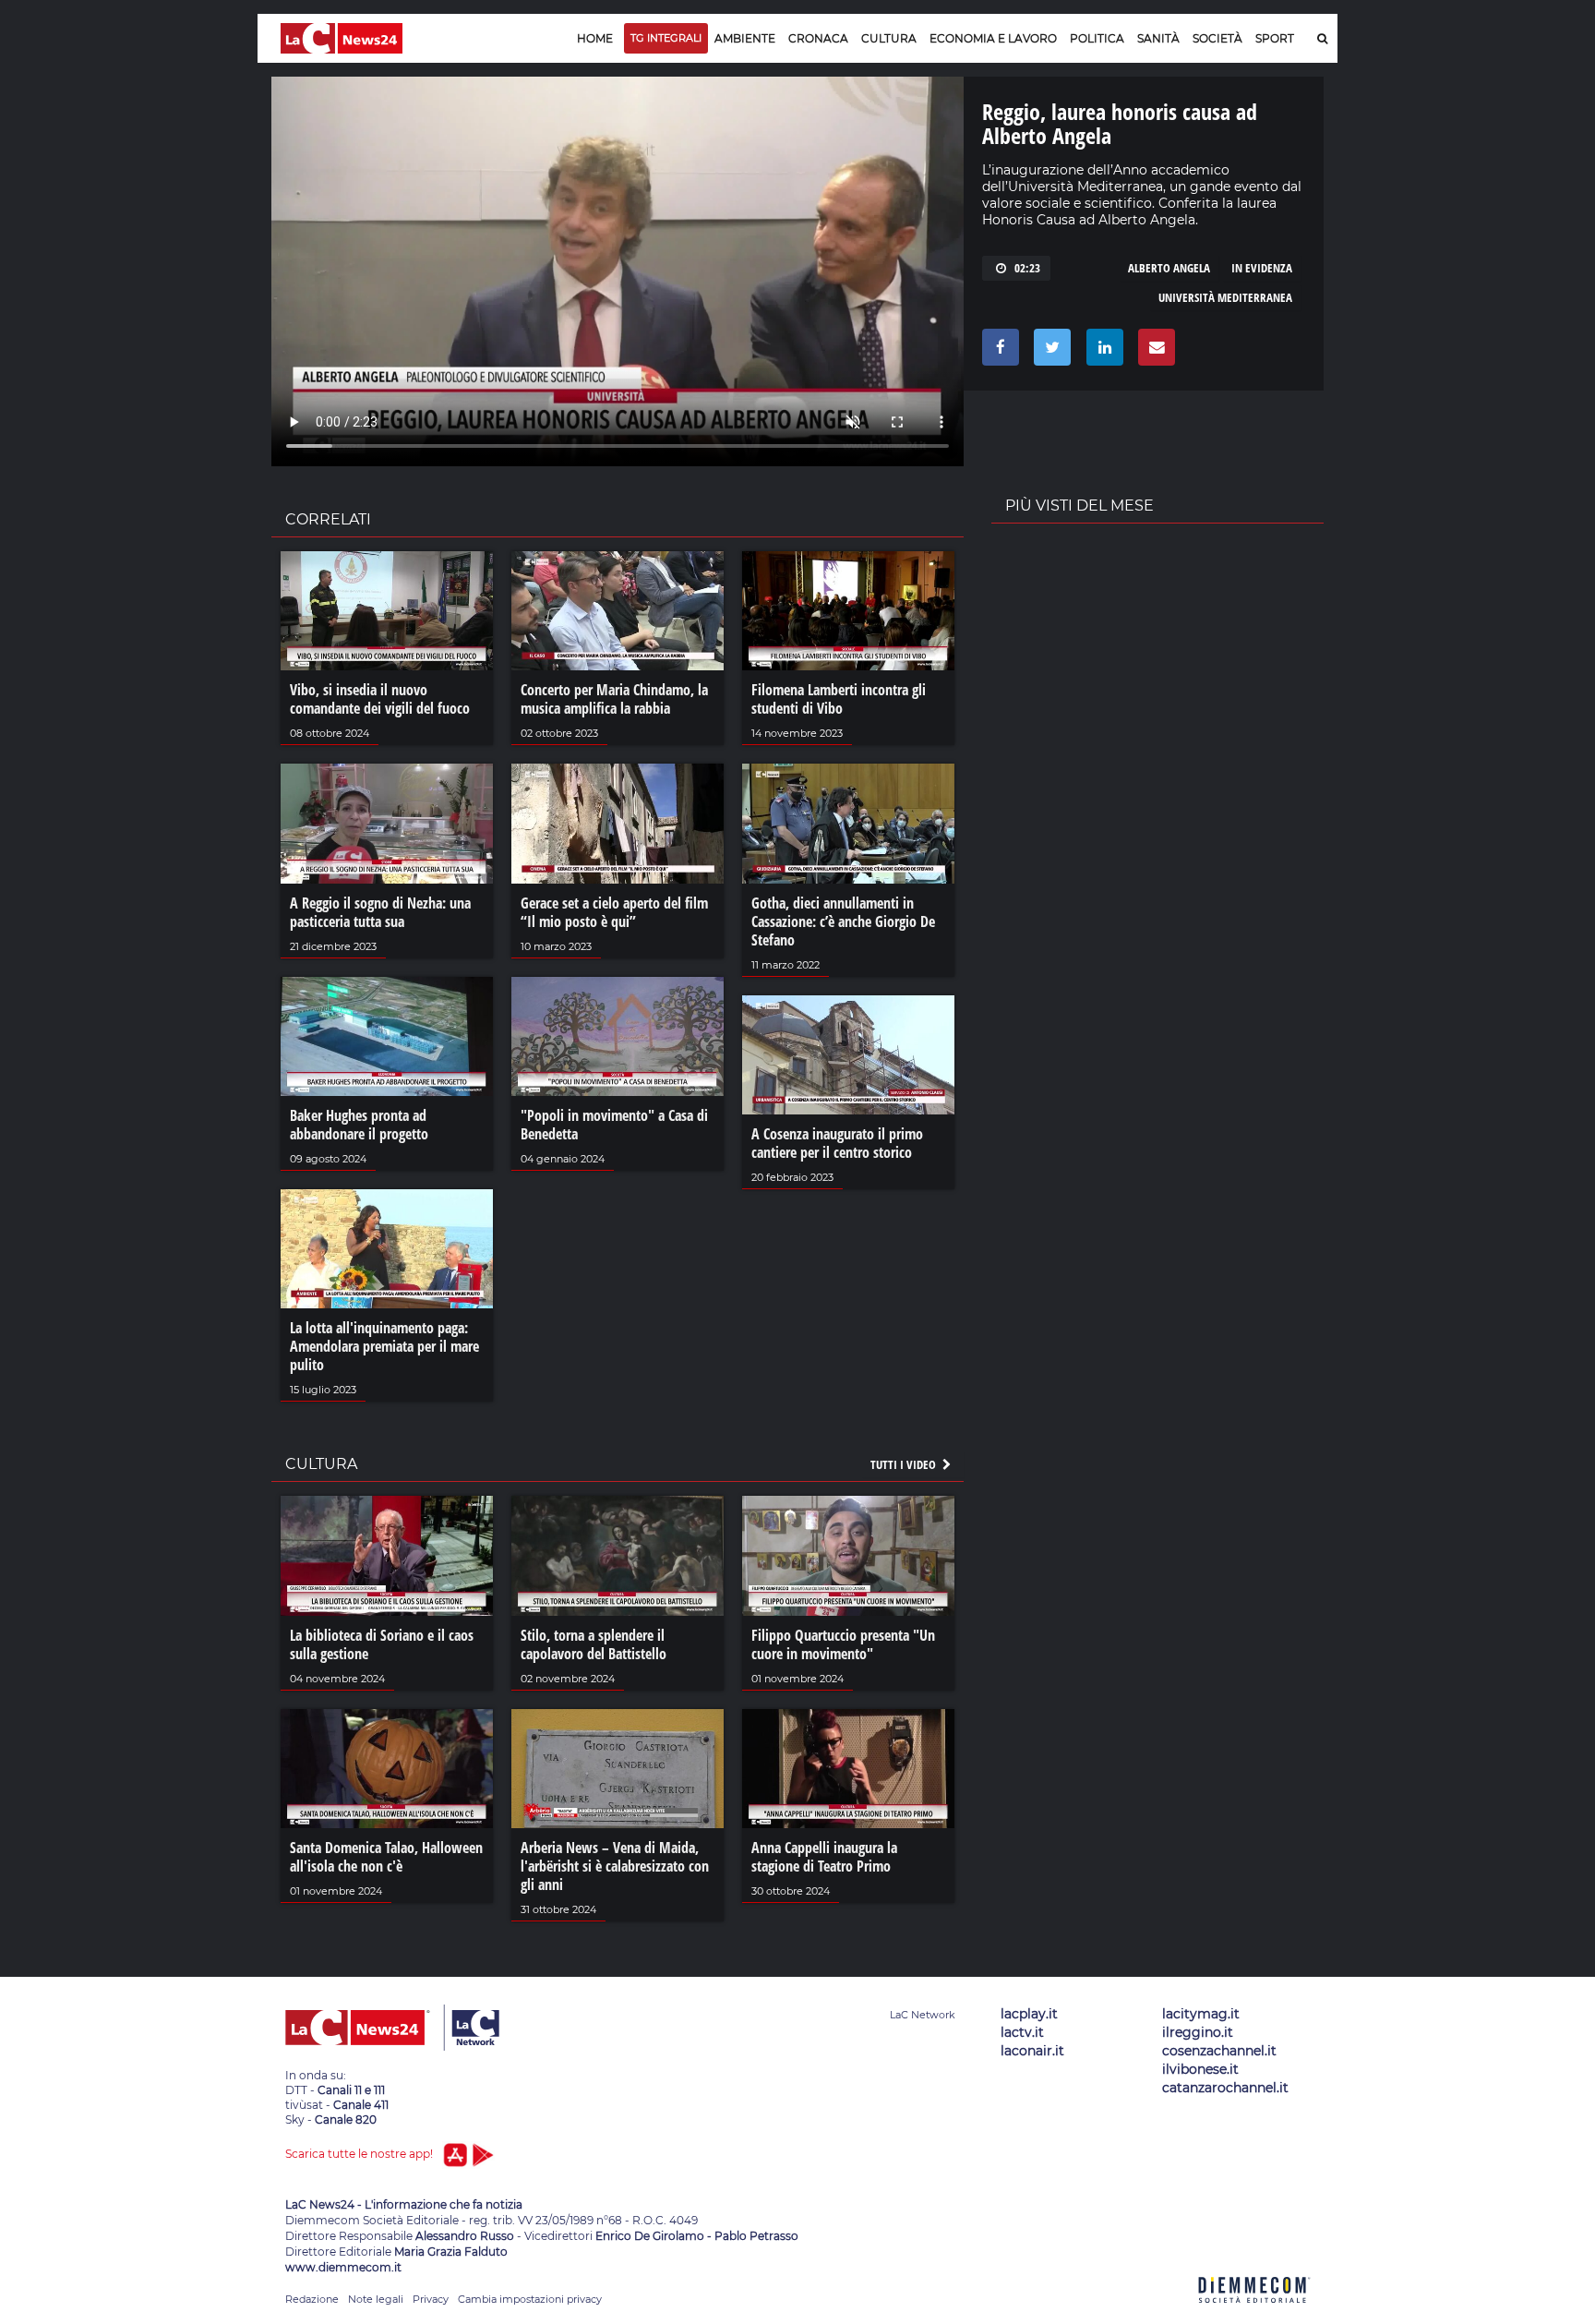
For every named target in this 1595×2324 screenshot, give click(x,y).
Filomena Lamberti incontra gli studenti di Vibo (839, 699)
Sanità (1158, 38)
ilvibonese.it (1200, 2069)
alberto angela (1169, 268)
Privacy (431, 2299)
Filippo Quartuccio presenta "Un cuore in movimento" (843, 1644)
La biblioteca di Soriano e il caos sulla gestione (382, 1644)
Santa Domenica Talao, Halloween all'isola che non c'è (386, 1857)
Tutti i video (905, 1464)
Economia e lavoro (993, 38)
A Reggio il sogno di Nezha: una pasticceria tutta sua (380, 912)
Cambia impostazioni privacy (530, 2299)
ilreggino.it (1198, 2032)
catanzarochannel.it (1225, 2088)
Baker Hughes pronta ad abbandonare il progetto (359, 1125)
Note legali (376, 2299)
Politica (1097, 38)
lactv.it (1022, 2032)
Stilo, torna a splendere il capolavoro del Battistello (594, 1644)
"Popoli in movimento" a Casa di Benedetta (614, 1125)
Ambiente (745, 38)
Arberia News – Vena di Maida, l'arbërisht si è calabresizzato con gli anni (615, 1866)
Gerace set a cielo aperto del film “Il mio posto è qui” (614, 912)
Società (1217, 38)
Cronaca (818, 38)
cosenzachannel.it (1219, 2051)
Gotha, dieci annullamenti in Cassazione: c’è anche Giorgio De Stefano (843, 921)
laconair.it (1032, 2051)
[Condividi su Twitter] (1049, 352)
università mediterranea (1225, 297)
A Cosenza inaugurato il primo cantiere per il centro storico (837, 1143)
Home (595, 38)
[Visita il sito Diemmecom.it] (1254, 2313)
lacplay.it (1029, 2014)
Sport (1275, 38)
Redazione (312, 2299)
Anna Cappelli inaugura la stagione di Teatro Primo (824, 1857)
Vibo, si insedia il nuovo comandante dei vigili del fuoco (380, 699)
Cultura (889, 38)
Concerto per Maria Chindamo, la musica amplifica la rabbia (614, 699)
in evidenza (1262, 268)
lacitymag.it (1201, 2014)
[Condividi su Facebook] (997, 352)
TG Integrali (666, 38)
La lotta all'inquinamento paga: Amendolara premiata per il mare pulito (384, 1346)
